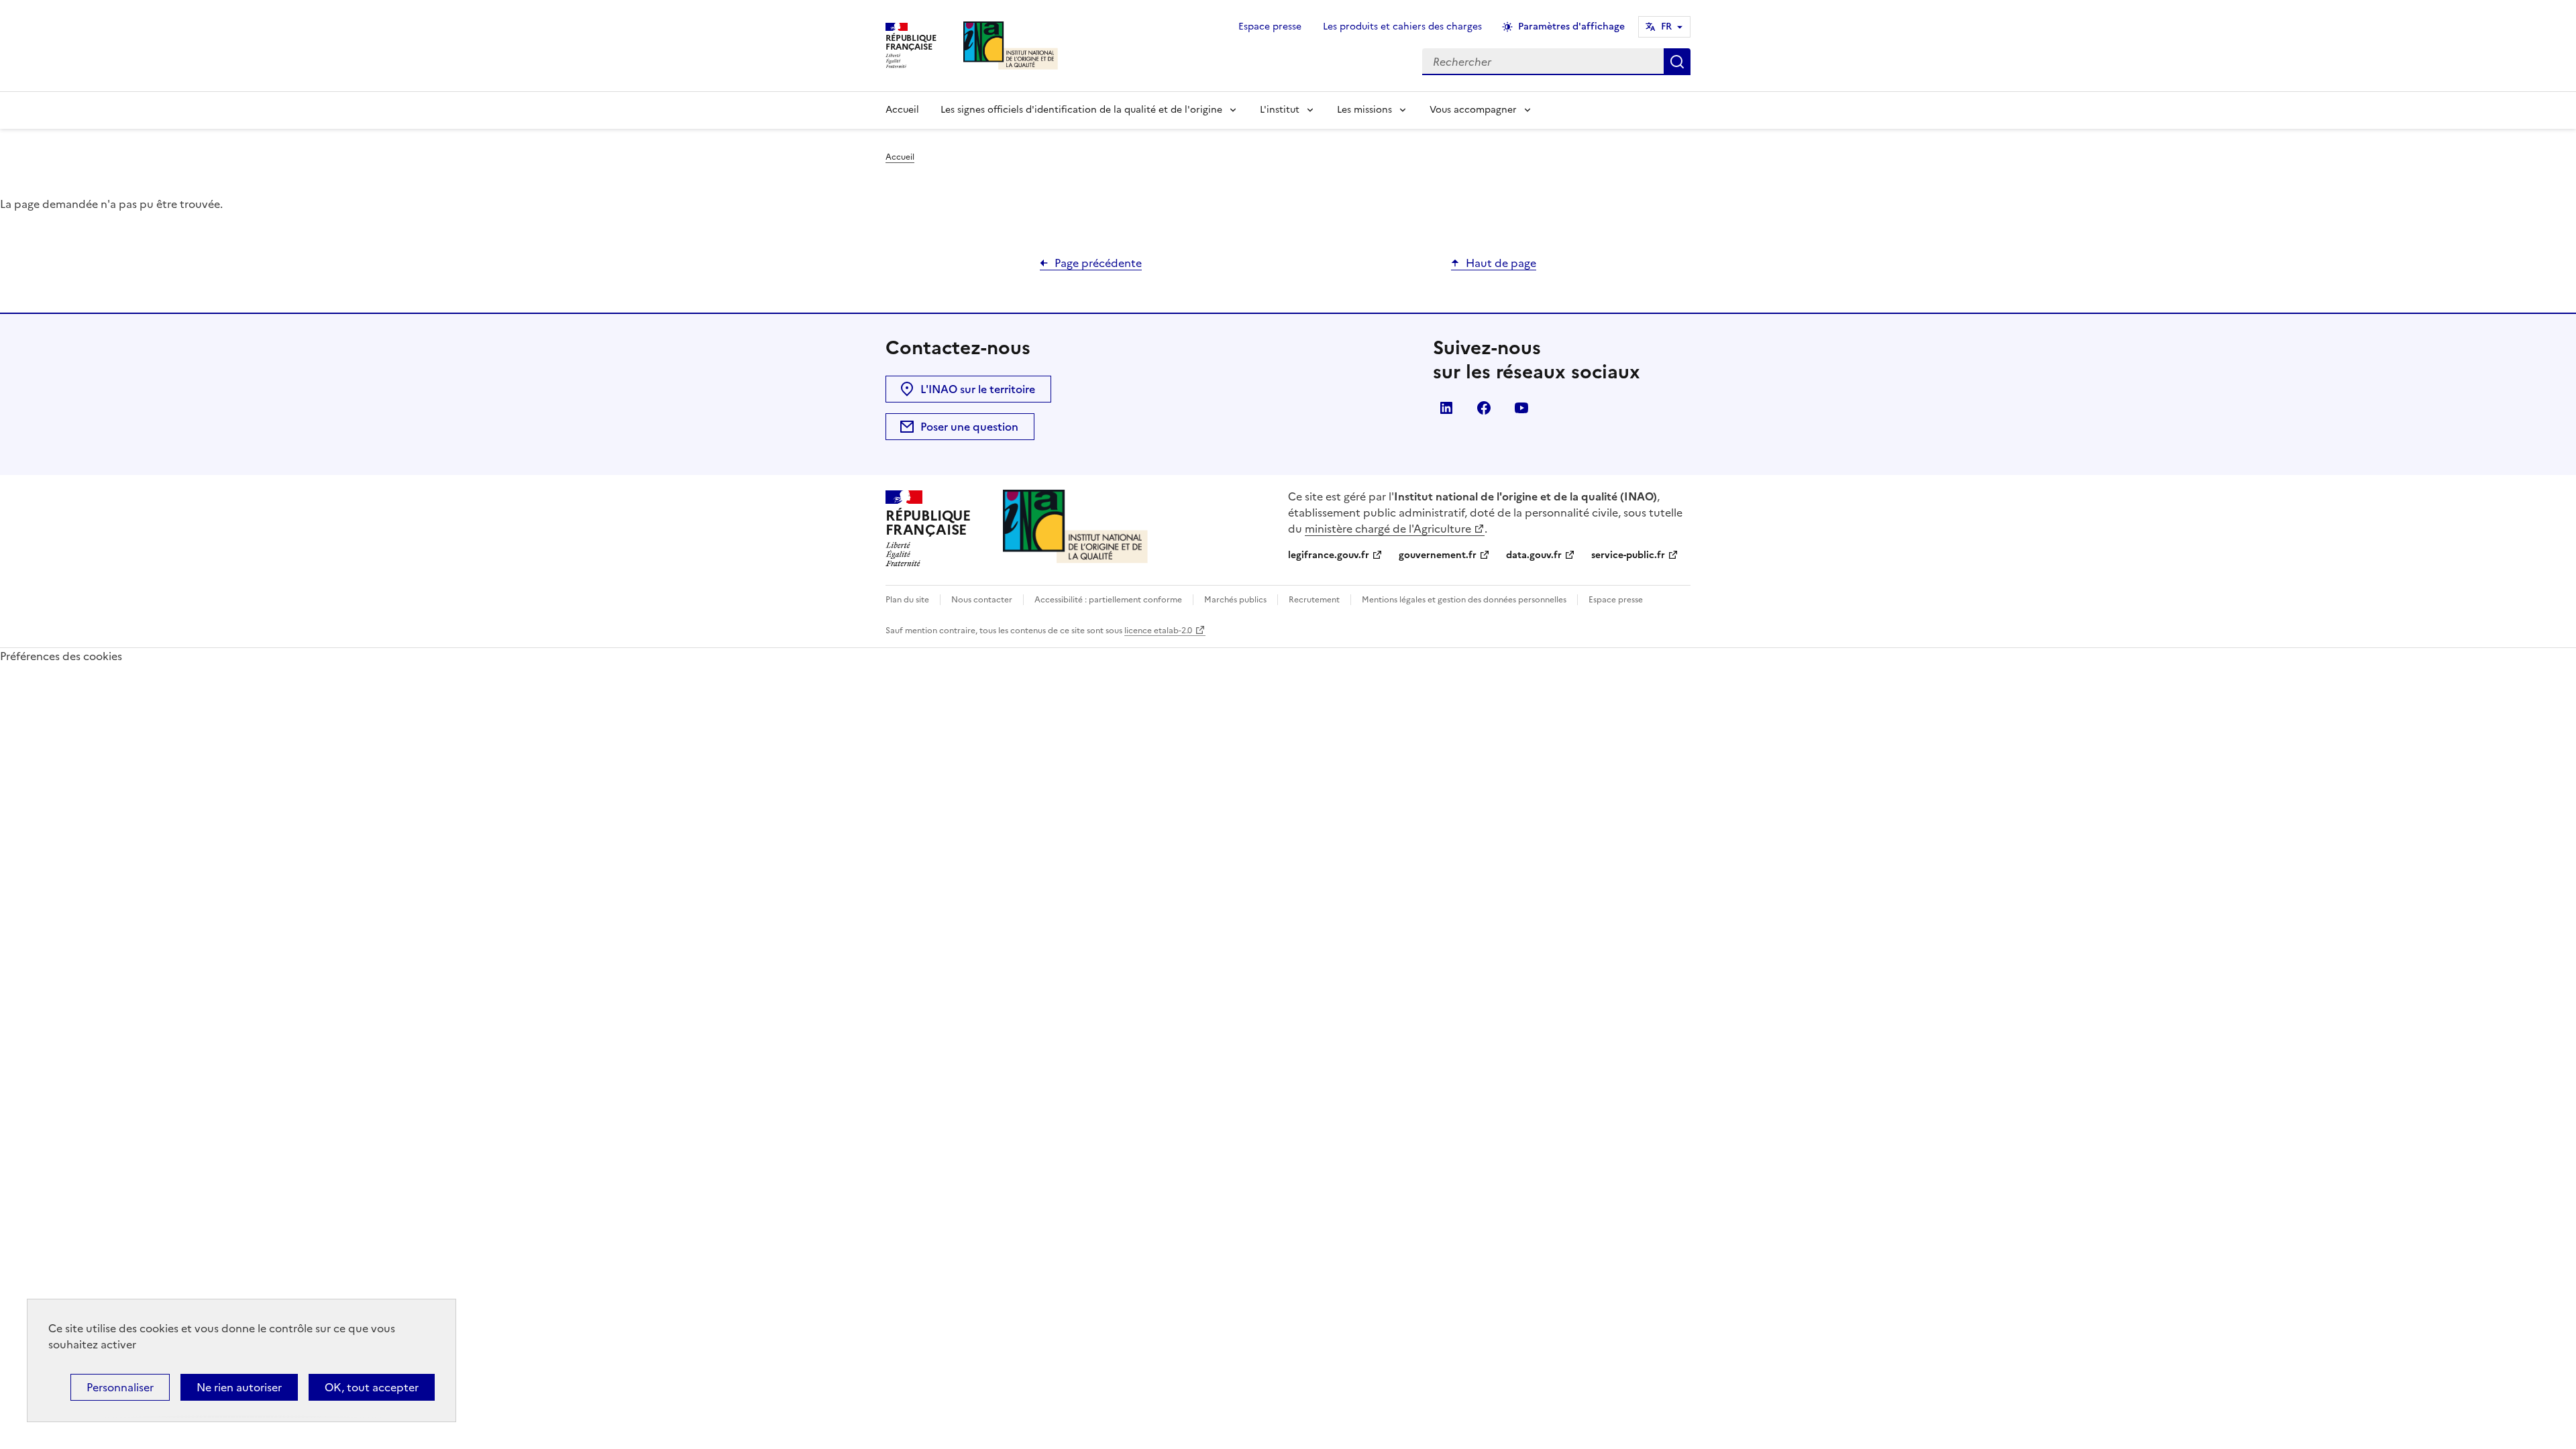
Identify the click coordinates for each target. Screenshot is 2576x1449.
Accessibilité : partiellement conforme (1108, 600)
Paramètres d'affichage (1571, 26)
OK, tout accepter (372, 1387)
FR (1666, 26)
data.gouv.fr (1534, 555)
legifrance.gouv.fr (1329, 555)
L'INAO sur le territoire (978, 389)
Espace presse (1270, 26)
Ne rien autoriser (239, 1387)
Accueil (902, 110)
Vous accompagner (1473, 110)
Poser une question (969, 427)
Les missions (1364, 110)
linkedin (1446, 408)
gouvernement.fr (1438, 555)
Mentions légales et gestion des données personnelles (1464, 600)
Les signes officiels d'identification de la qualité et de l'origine (1081, 110)
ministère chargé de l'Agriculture (1388, 529)
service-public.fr (1628, 555)
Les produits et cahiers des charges (1402, 26)
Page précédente (1098, 263)
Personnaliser (120, 1387)
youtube (1521, 408)
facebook (1484, 408)
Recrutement (1314, 600)
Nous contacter (982, 600)
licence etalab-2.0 (1158, 631)
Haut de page (1501, 263)
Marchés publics (1235, 600)
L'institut (1280, 110)
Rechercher (1677, 62)
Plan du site (907, 600)
